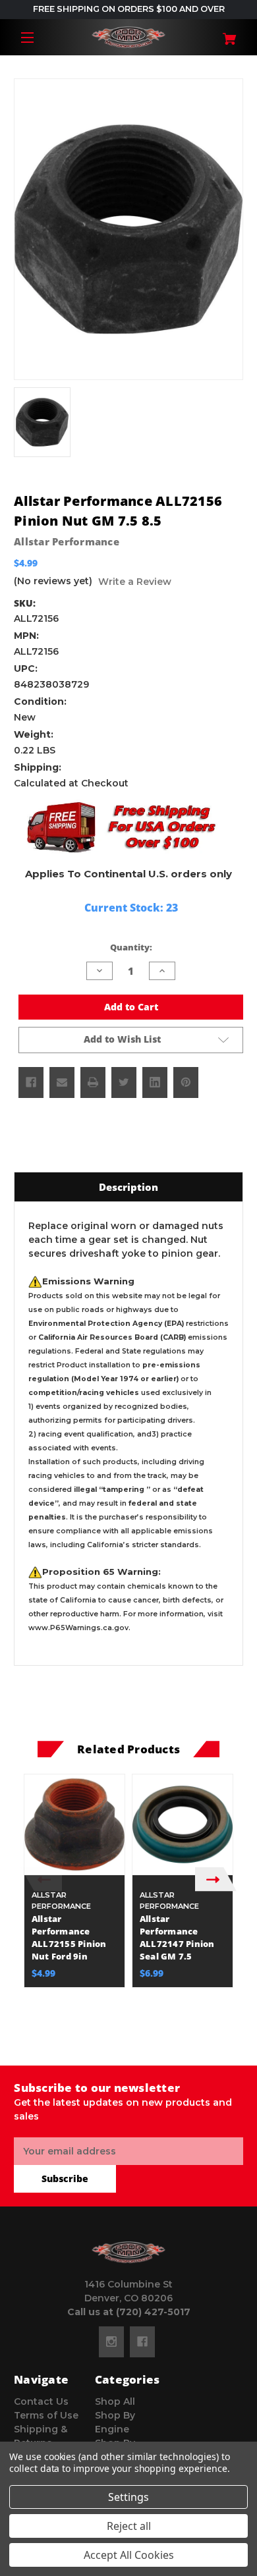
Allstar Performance (67, 541)
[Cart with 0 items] (224, 34)
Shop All (115, 2401)
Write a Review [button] (135, 582)
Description (128, 1187)
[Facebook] (31, 1082)
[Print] (93, 1082)
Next (216, 1879)
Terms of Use (46, 2415)
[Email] (62, 1082)
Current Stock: (131, 908)
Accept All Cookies (129, 2555)
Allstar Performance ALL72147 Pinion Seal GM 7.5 (177, 1938)
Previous (41, 1879)
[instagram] (111, 2342)
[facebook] (142, 2342)
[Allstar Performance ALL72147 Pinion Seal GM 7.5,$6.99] (183, 1824)
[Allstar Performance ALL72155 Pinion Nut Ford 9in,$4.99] (74, 1824)
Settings (128, 2497)
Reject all (129, 2526)
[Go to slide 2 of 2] (138, 2044)
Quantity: (131, 947)
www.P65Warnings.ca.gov (78, 1628)
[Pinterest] (186, 1082)
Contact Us (41, 2401)
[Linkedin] (155, 1082)
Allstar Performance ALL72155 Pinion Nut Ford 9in (69, 1938)
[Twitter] (124, 1082)
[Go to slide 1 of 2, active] (119, 2044)
